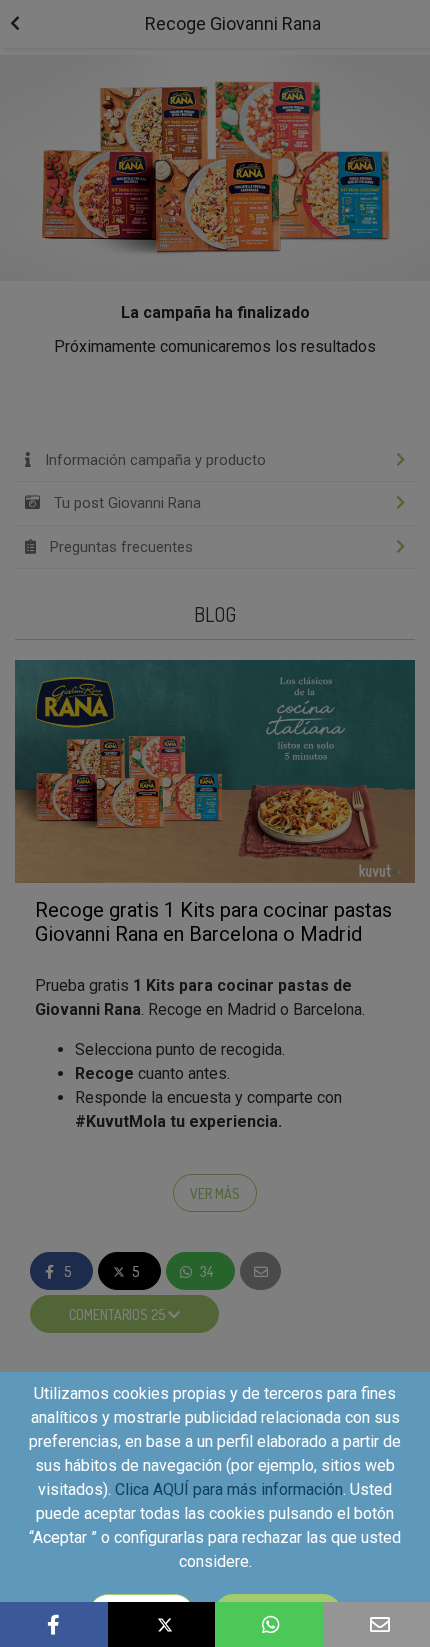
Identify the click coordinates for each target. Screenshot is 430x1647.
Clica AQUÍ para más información (229, 1489)
